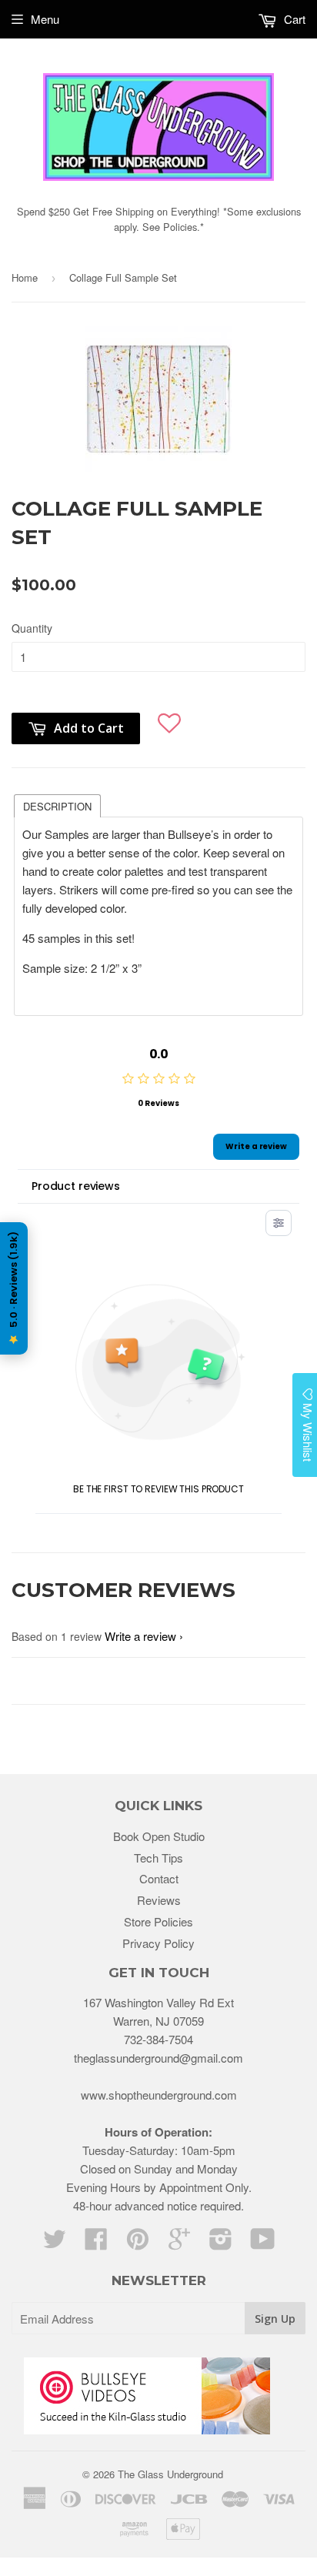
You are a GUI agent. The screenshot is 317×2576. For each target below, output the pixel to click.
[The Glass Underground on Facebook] (96, 2243)
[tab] (57, 805)
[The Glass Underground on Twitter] (55, 2243)
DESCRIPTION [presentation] (57, 806)
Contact (159, 1878)
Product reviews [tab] (76, 1186)
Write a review (256, 1146)
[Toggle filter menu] (279, 1223)
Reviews (159, 1900)
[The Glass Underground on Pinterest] (138, 2243)
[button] (169, 721)
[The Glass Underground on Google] (179, 2243)
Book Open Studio (159, 1836)
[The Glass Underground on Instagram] (221, 2243)
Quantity (32, 628)
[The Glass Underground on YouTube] (263, 2243)
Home (25, 277)
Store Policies (158, 1921)
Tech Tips (158, 1858)
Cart (293, 19)
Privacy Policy (158, 1943)
